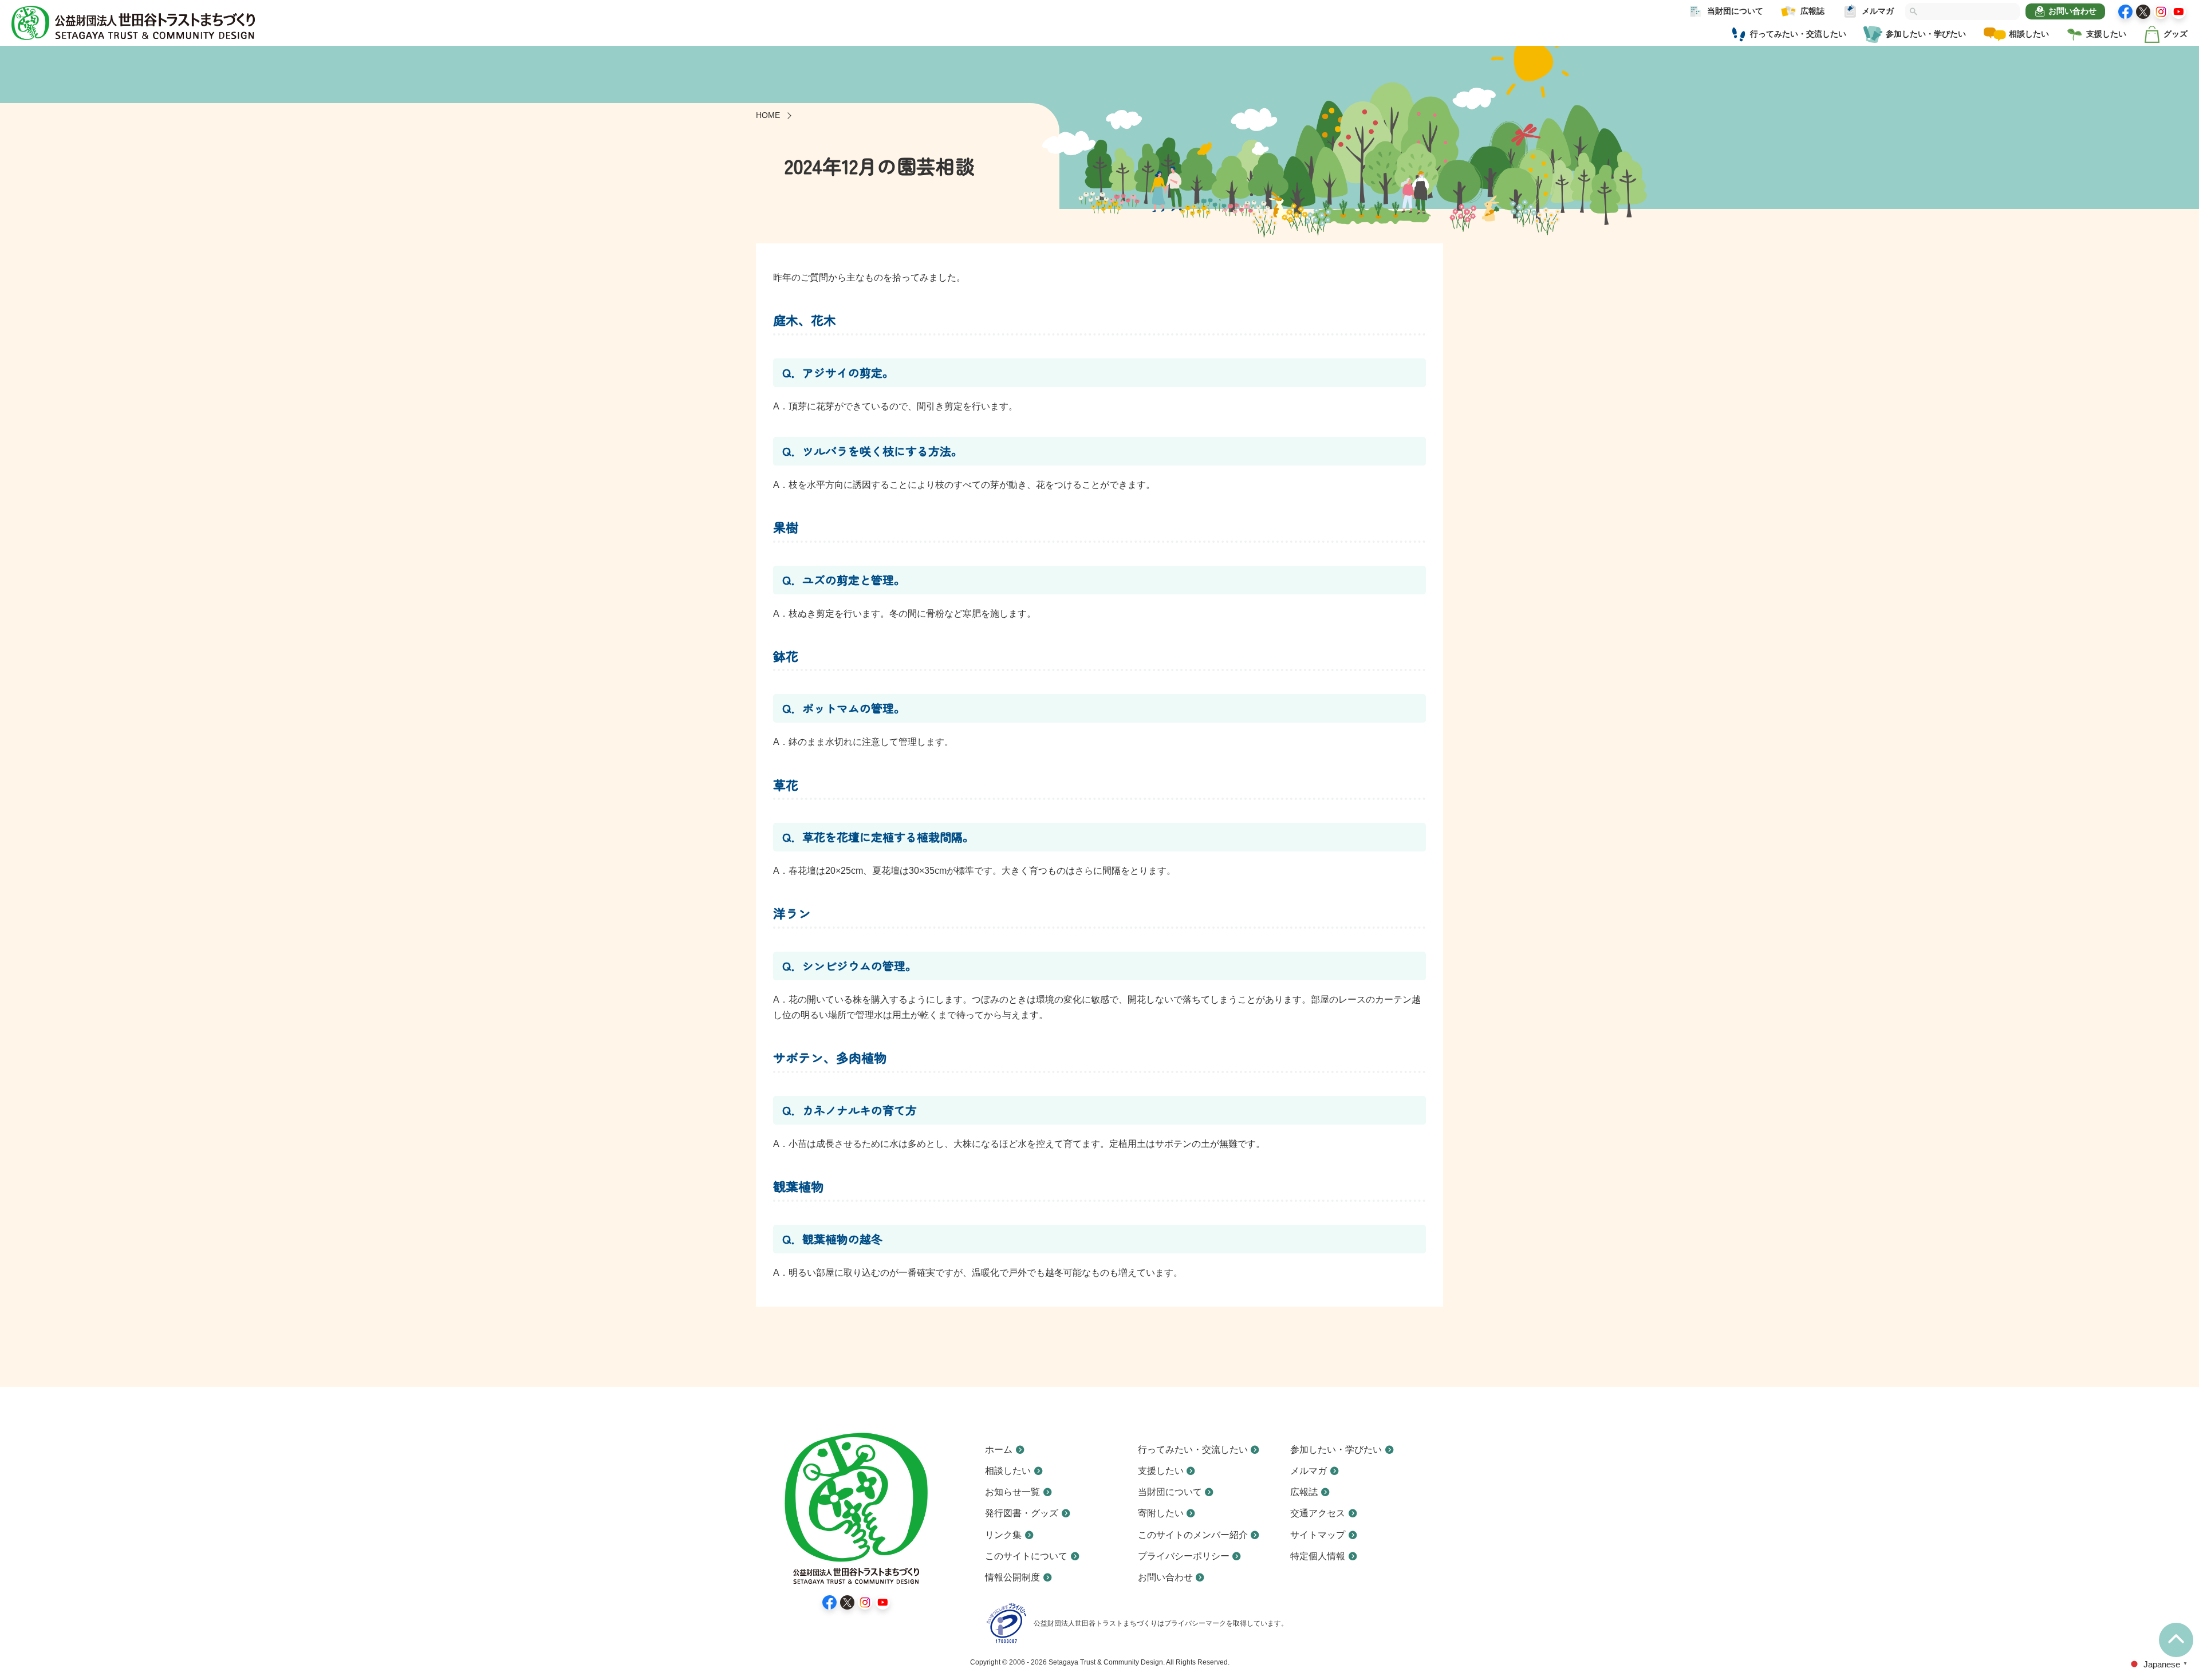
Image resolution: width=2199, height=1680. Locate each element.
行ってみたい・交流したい (1798, 34)
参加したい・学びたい (1926, 34)
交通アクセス (1318, 1513)
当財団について (1735, 11)
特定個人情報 (1318, 1556)
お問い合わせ (2072, 11)
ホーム (999, 1450)
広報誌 (1812, 11)
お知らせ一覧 (1012, 1492)
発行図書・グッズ (1022, 1513)
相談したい (2029, 34)
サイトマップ (1318, 1535)
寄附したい (1161, 1513)
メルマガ (1878, 11)
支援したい (2106, 34)
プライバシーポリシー (1184, 1556)
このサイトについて (1026, 1556)
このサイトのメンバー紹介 (1193, 1535)
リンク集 (1003, 1535)
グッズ (2176, 34)
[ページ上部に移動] (2176, 1640)
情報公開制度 (1012, 1577)
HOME (768, 115)
